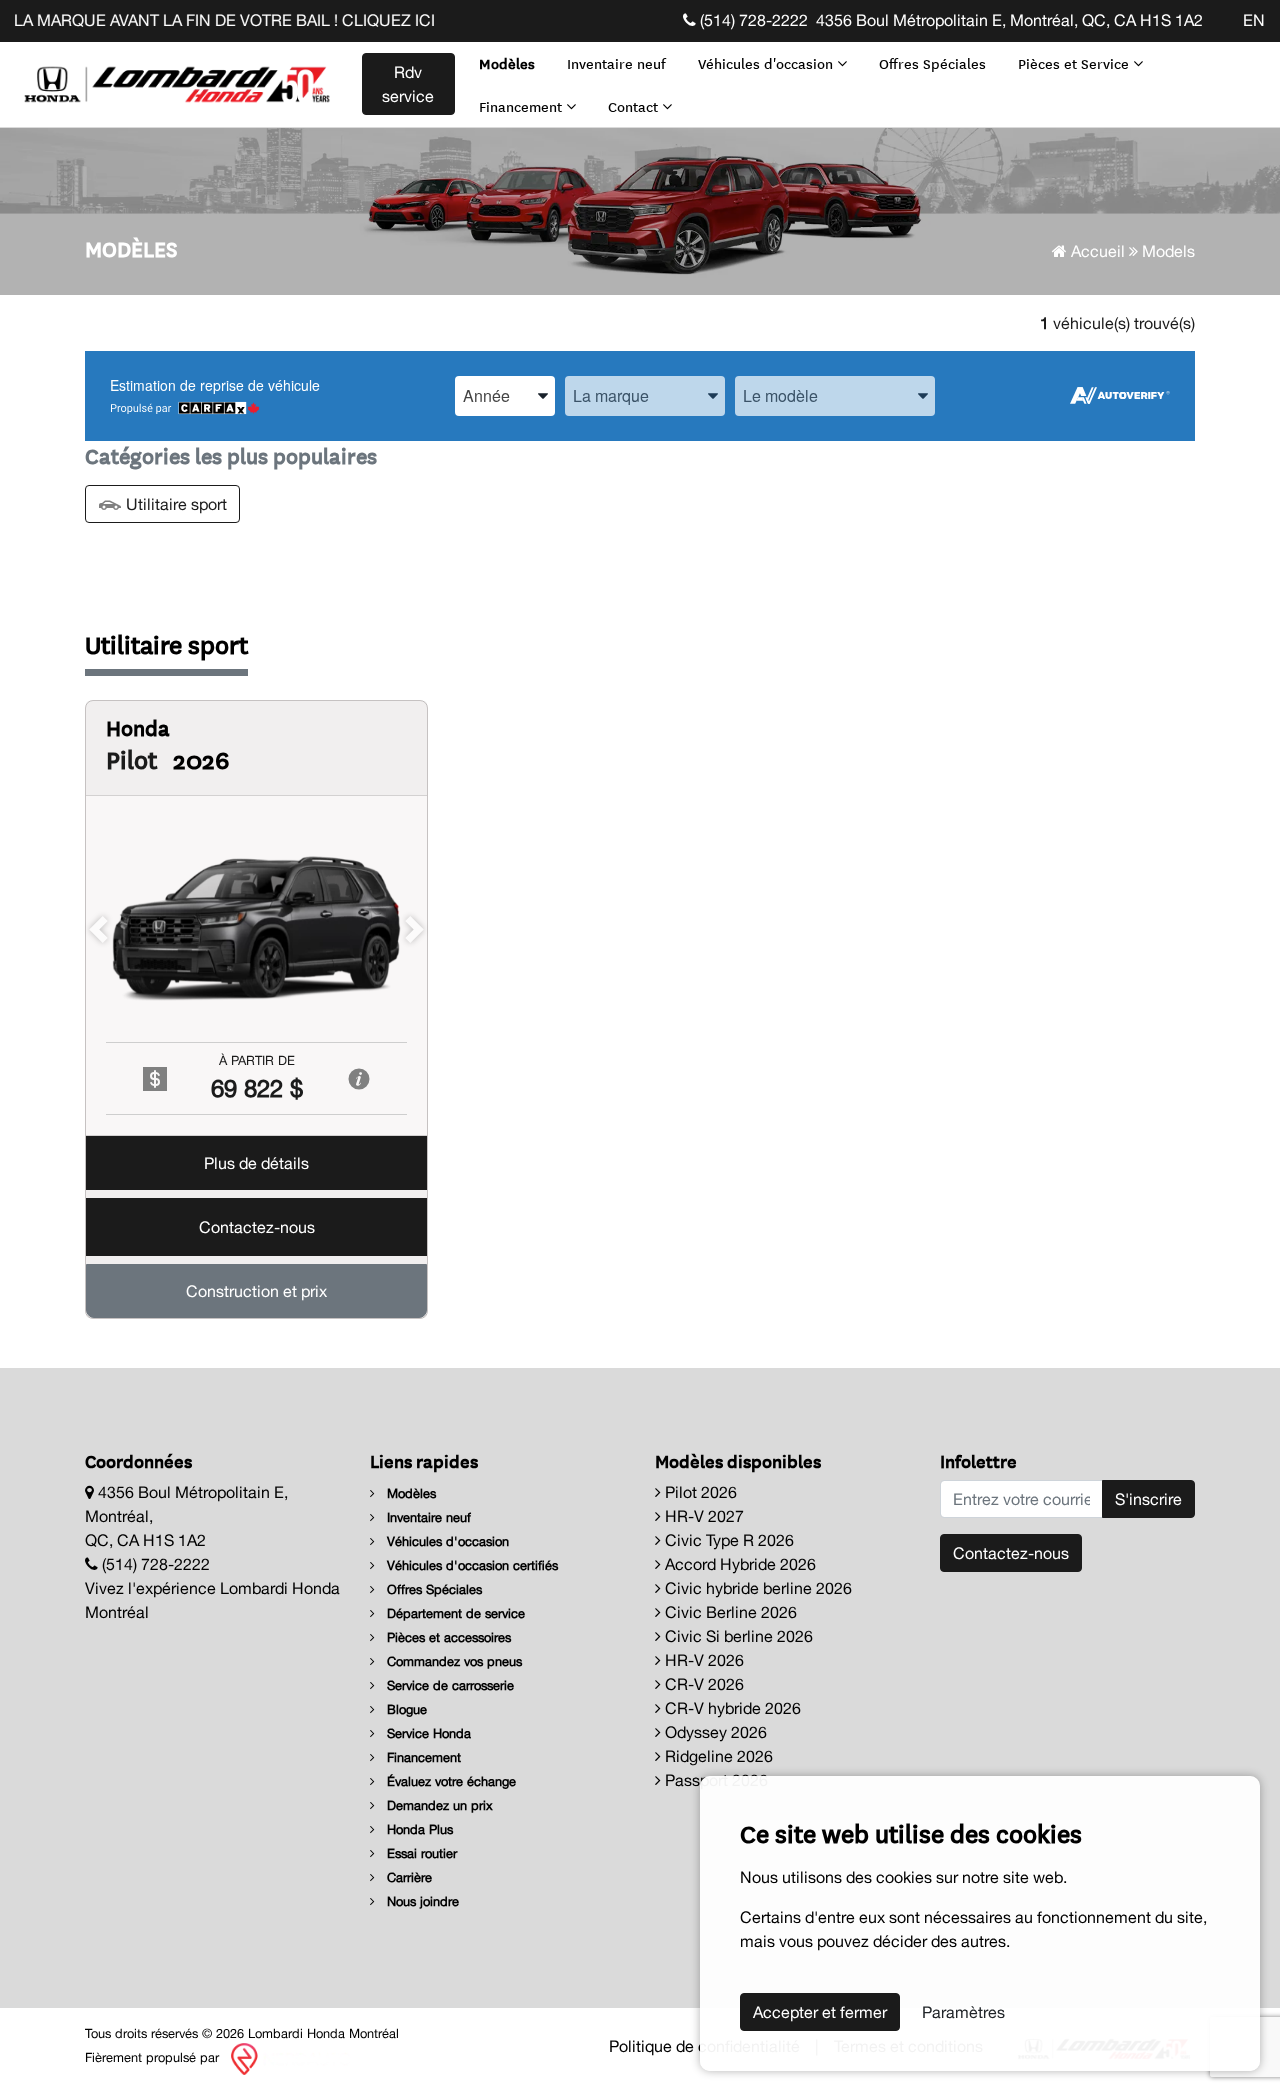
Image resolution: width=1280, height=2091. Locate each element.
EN (1254, 20)
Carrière (407, 1877)
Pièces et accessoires (447, 1637)
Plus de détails (256, 1164)
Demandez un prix (438, 1805)
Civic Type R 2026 (727, 1540)
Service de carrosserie (448, 1685)
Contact (635, 106)
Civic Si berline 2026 (737, 1636)
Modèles (507, 63)
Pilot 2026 (699, 1492)
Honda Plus (418, 1829)
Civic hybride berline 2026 (756, 1588)
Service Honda (427, 1733)
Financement (522, 106)
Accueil (1096, 251)
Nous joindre (421, 1901)
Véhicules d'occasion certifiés (470, 1565)
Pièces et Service (1075, 63)
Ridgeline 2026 (717, 1756)
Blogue (405, 1709)
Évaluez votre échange (449, 1781)
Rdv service (408, 84)
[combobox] (505, 395)
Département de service (454, 1613)
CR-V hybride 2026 (731, 1708)
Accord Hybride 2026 (738, 1564)
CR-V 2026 (702, 1684)
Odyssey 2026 (714, 1732)
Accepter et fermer (820, 2012)
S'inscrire (1148, 1499)
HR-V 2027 (702, 1516)
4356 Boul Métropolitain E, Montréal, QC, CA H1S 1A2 (1009, 20)
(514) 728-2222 (752, 20)
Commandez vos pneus (452, 1661)
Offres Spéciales (932, 63)
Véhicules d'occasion (767, 63)
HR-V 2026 (702, 1660)
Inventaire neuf (616, 63)
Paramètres (963, 2012)
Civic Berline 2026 (729, 1612)
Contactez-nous (257, 1228)
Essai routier (420, 1853)
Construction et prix (256, 1292)
